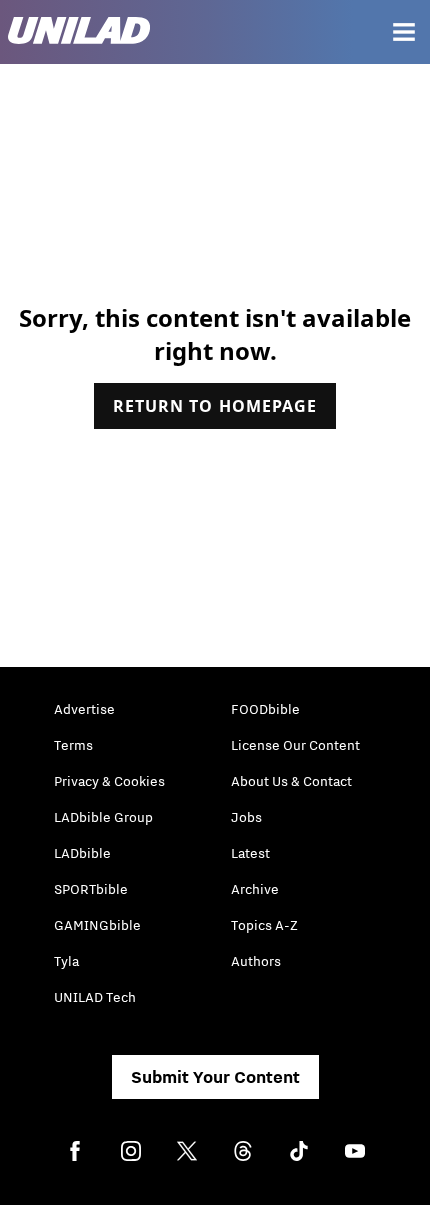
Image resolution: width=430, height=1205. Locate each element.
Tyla (66, 961)
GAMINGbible (97, 925)
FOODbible (265, 709)
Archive (255, 889)
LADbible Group (103, 817)
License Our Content (295, 745)
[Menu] (404, 32)
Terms (73, 745)
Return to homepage (215, 406)
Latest (250, 853)
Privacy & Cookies (109, 781)
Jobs (246, 817)
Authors (256, 961)
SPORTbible (91, 889)
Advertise (84, 709)
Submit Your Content (215, 1077)
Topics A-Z (264, 925)
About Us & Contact (291, 781)
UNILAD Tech (95, 997)
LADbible (82, 853)
